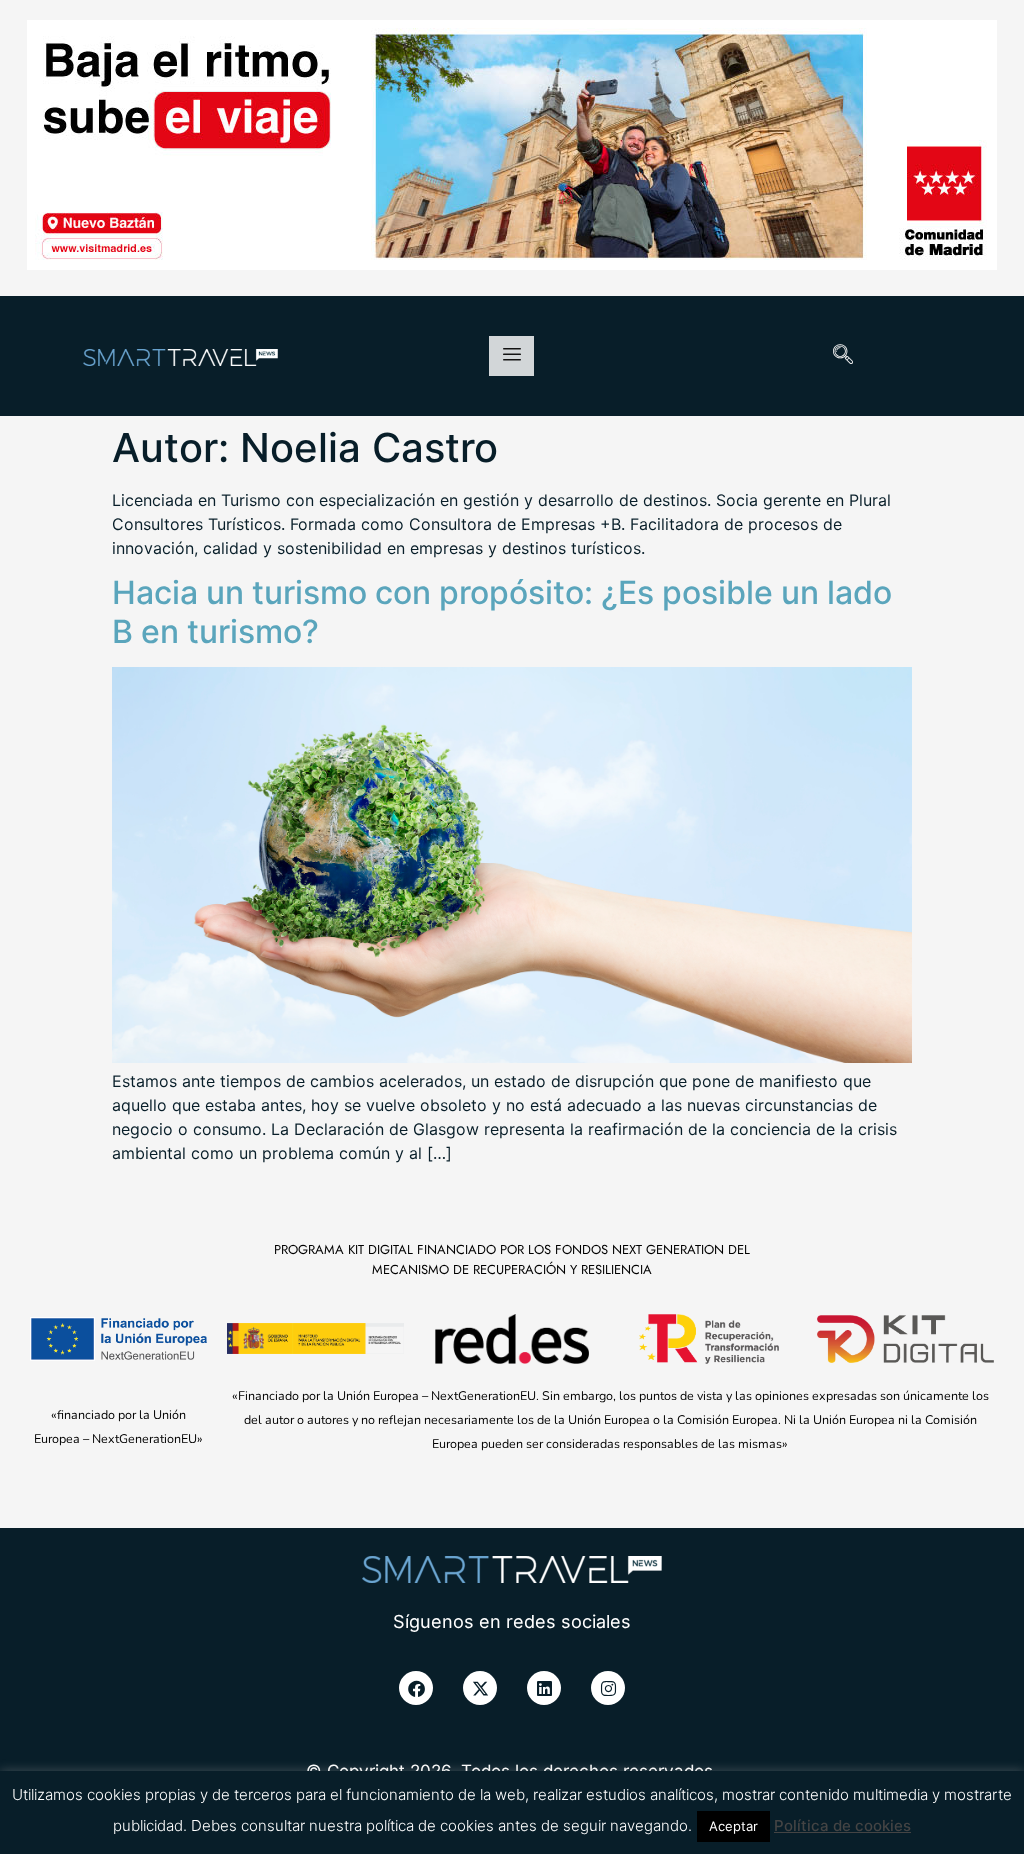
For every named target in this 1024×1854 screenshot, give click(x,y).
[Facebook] (416, 1688)
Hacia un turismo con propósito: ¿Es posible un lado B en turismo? (502, 611)
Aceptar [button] (733, 1826)
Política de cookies (842, 1825)
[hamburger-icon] (511, 356)
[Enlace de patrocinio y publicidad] (512, 148)
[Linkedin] (544, 1688)
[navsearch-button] (843, 356)
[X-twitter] (480, 1688)
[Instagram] (608, 1688)
